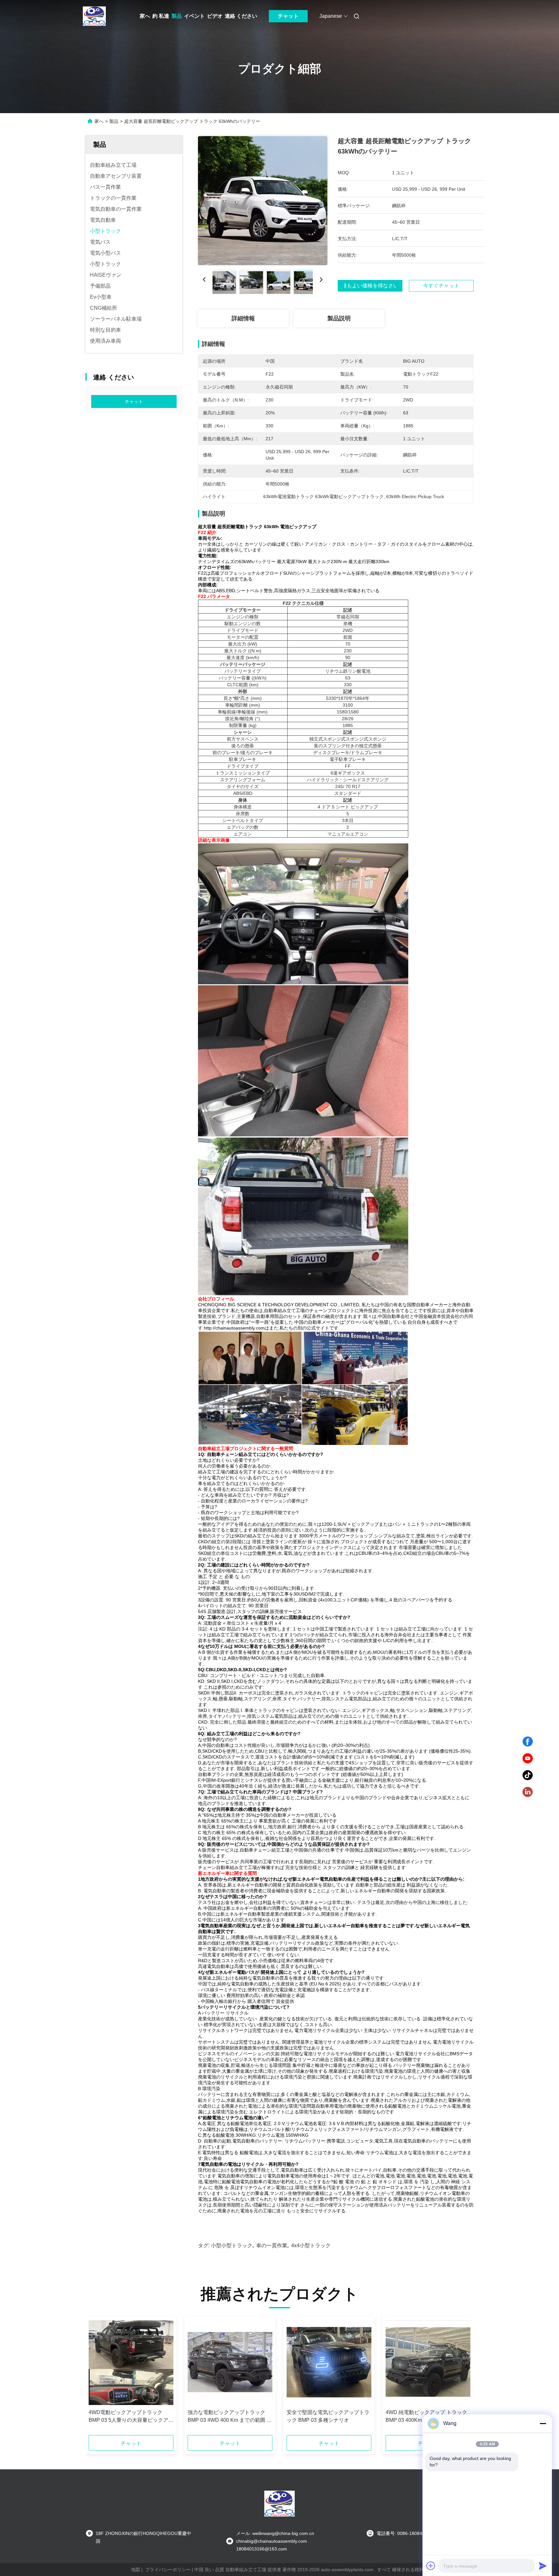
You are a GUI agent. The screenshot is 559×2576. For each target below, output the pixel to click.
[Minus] (543, 2423)
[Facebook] (528, 1742)
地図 (136, 2570)
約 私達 (161, 16)
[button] (97, 2378)
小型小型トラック (232, 2245)
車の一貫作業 (272, 2245)
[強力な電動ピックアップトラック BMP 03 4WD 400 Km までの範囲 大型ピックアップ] (230, 2363)
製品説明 (339, 318)
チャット (288, 16)
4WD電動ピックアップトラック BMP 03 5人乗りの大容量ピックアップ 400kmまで (131, 2417)
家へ (145, 16)
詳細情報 (243, 318)
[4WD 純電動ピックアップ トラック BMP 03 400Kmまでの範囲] (428, 2363)
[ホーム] (94, 16)
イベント (194, 16)
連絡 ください (241, 16)
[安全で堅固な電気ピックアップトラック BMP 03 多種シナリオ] (329, 2363)
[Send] (543, 2566)
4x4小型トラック (311, 2245)
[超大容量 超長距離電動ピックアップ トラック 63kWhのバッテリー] (263, 200)
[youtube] (528, 1758)
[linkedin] (528, 1792)
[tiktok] (528, 1775)
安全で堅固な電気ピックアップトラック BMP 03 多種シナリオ (328, 2416)
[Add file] (431, 2566)
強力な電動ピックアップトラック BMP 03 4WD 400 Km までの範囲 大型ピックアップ (230, 2417)
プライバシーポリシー (168, 2570)
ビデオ (215, 16)
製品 (177, 16)
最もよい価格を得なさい (370, 286)
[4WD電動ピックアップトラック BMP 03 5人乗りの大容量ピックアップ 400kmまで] (131, 2363)
